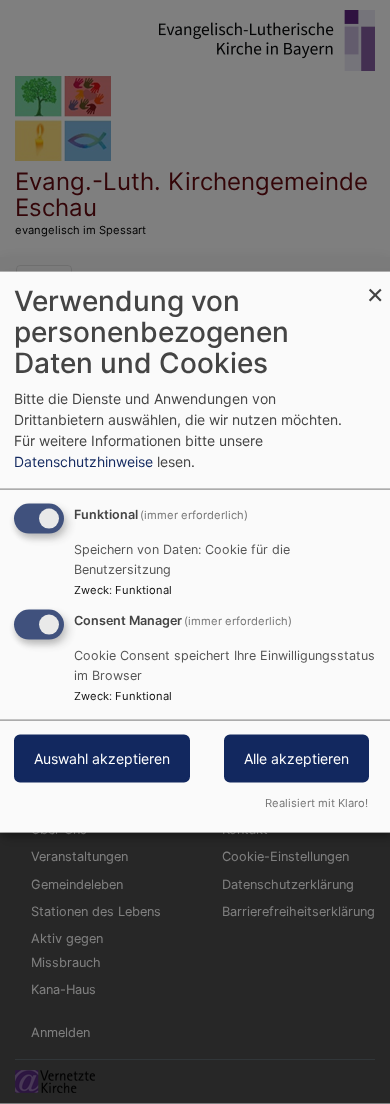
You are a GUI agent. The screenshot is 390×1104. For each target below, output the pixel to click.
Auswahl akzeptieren (102, 758)
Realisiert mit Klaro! (316, 802)
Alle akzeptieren (296, 758)
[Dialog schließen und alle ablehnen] (375, 284)
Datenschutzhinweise (83, 461)
